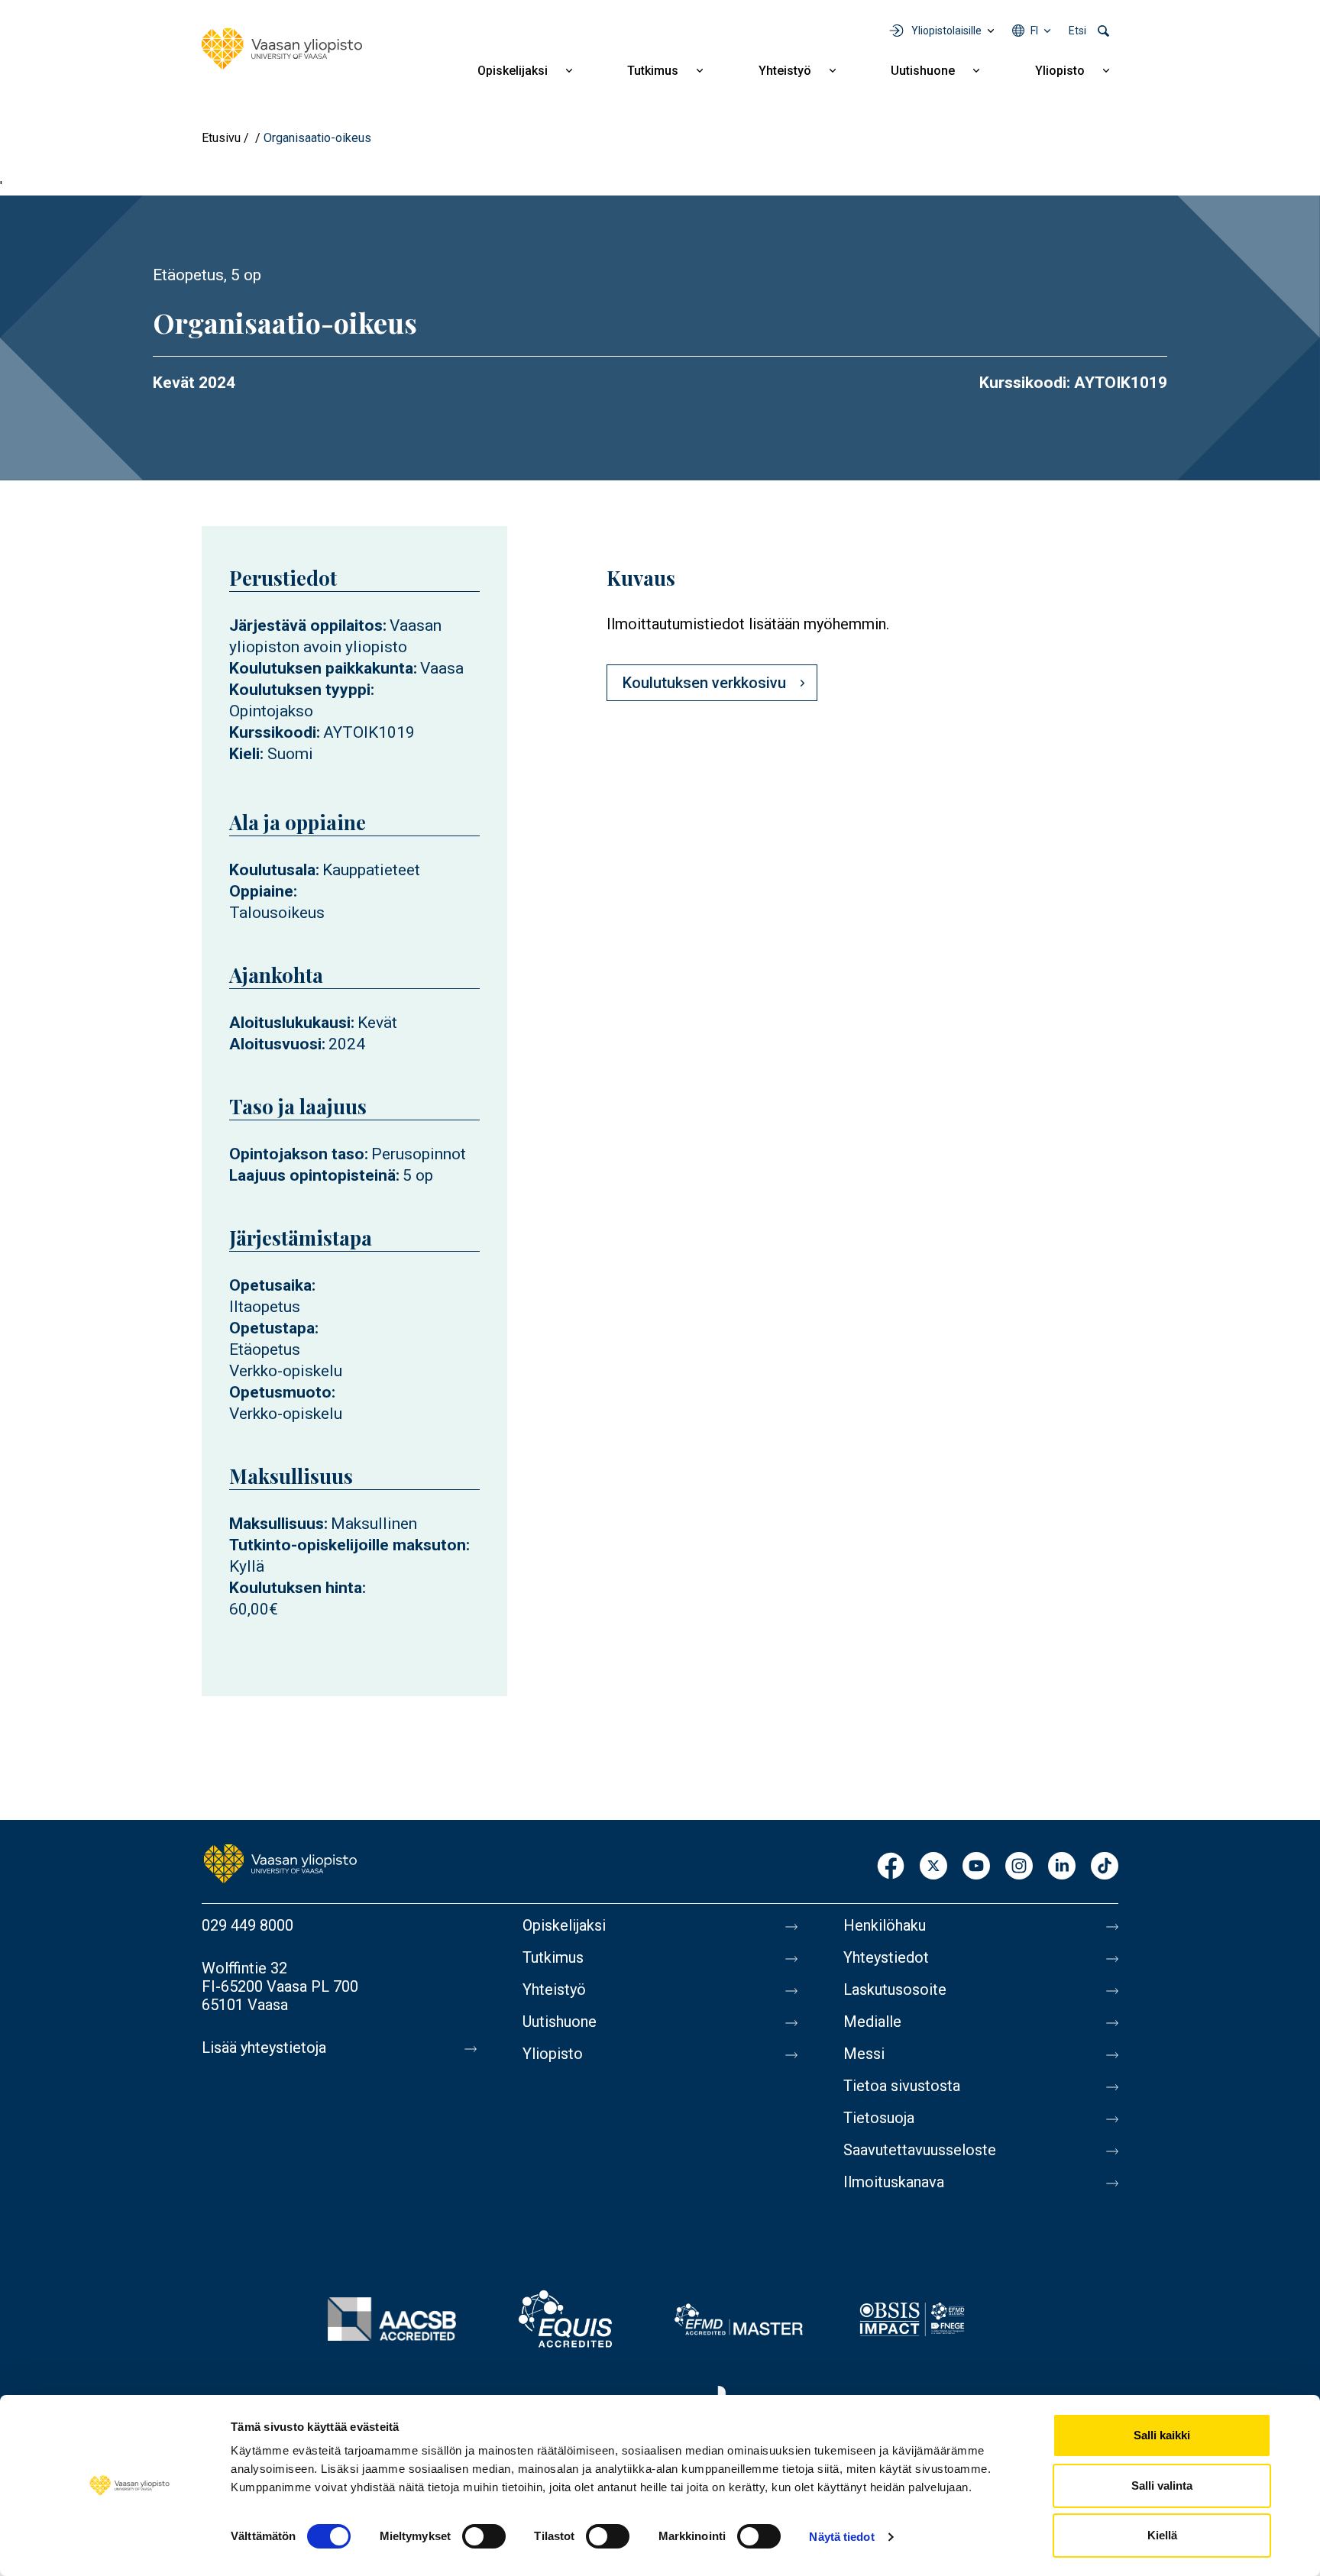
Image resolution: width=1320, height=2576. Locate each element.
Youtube (976, 1867)
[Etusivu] (282, 49)
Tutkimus (653, 71)
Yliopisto (1060, 71)
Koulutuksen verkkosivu (704, 683)
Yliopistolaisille (946, 31)
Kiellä (1162, 2535)
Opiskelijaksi (513, 71)
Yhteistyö (785, 71)
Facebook (891, 1867)
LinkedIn (1062, 1867)
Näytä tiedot (841, 2537)
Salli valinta (1162, 2486)
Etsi (1077, 31)
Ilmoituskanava (894, 2182)
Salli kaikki (1162, 2435)
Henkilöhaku (885, 1925)
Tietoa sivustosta (902, 2086)
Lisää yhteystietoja (264, 2048)
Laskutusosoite (895, 1989)
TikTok (1105, 1867)
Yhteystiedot (886, 1957)
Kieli (244, 754)
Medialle (872, 2022)
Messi (864, 2054)
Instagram (1019, 1867)
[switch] (484, 2536)
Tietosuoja (879, 2118)
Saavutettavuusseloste (920, 2150)
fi (1034, 31)
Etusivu (221, 138)
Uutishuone (923, 71)
